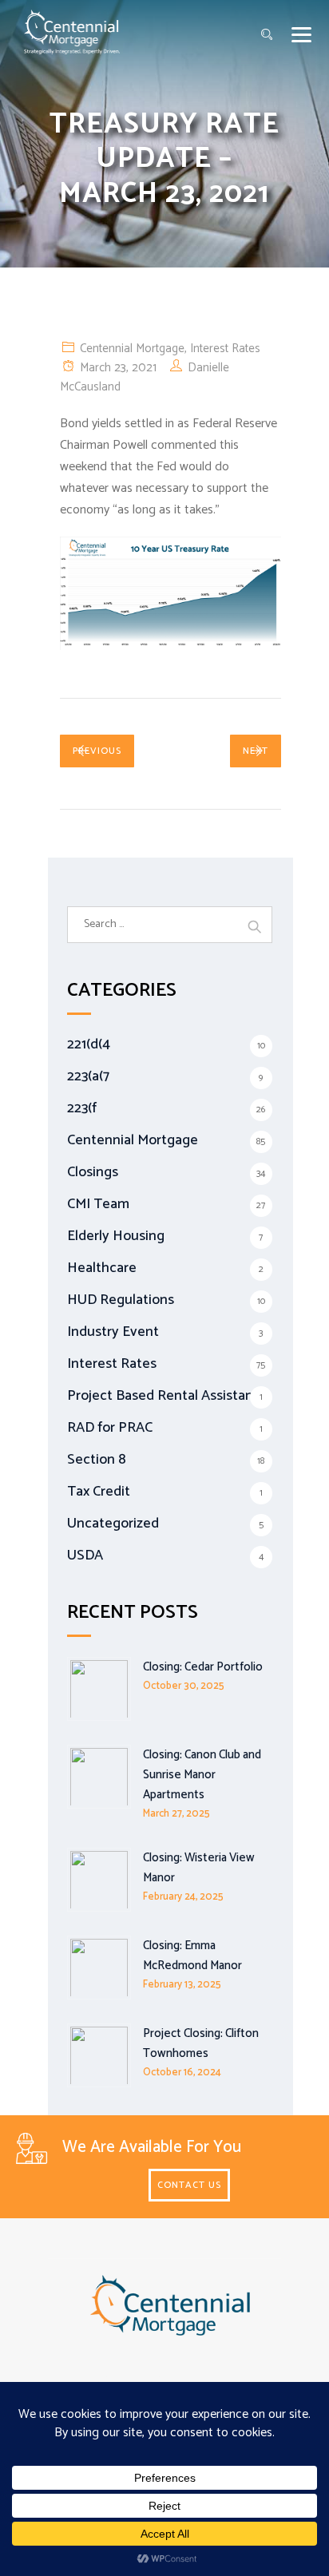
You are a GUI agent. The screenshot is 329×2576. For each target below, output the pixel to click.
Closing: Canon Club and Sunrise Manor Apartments (202, 1775)
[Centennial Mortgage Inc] (72, 32)
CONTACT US (189, 2185)
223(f (82, 1108)
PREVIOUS (97, 751)
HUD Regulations (121, 1300)
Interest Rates (225, 349)
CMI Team (98, 1204)
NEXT (256, 751)
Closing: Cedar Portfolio (203, 1667)
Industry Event (113, 1332)
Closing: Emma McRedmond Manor (192, 1956)
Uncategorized (113, 1524)
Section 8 (97, 1460)
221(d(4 (89, 1044)
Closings (93, 1172)
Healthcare (102, 1268)
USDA (85, 1556)
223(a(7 (88, 1076)
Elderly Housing (116, 1236)
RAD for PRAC (110, 1428)
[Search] (267, 36)
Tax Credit (99, 1492)
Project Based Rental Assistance (168, 1396)
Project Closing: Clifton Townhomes (201, 2043)
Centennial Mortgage (132, 349)
